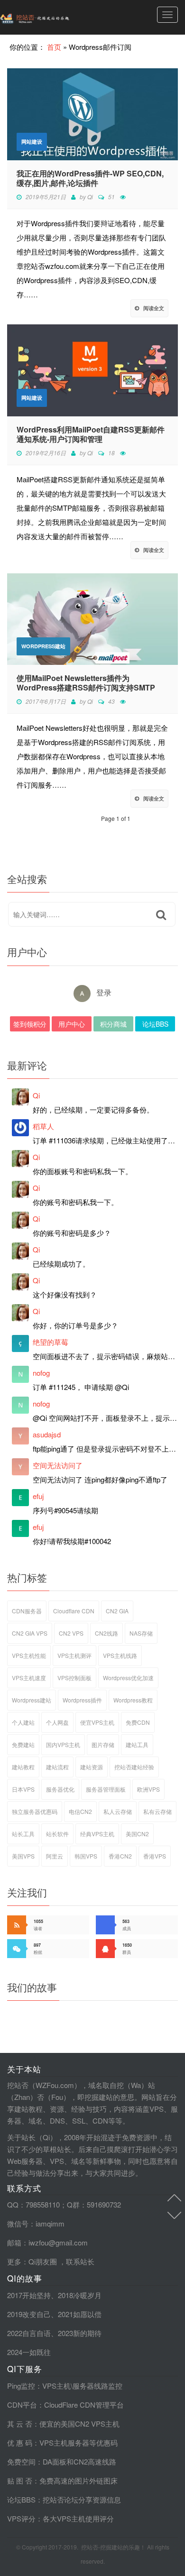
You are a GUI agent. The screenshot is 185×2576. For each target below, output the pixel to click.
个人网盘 (57, 1722)
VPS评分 (21, 2518)
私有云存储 (157, 1811)
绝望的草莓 (51, 1342)
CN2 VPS (71, 1633)
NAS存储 (141, 1633)
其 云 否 (20, 2424)
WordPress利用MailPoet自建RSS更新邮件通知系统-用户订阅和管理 (91, 434)
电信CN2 (80, 1811)
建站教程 (23, 1767)
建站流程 (57, 1767)
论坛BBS (155, 1024)
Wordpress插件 (82, 1700)
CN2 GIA (117, 1611)
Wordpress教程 (133, 1700)
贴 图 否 (20, 2480)
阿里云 (55, 1856)
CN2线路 (106, 1633)
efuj (38, 1496)
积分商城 (113, 1024)
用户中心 (72, 1024)
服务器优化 (60, 1789)
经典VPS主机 (97, 1834)
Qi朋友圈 (43, 2261)
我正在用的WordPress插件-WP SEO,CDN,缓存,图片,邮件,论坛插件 (90, 178)
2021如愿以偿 (80, 2314)
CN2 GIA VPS (30, 1633)
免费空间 (21, 2461)
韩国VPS (86, 1856)
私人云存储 (118, 1811)
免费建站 (23, 1744)
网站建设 (32, 142)
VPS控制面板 (74, 1678)
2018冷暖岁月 (80, 2295)
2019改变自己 (29, 2314)
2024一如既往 (29, 2352)
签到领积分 (30, 1024)
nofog (41, 1373)
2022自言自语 (29, 2333)
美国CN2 (137, 1834)
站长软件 (57, 1834)
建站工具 (137, 1744)
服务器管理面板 (106, 1789)
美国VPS (23, 1856)
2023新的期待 (80, 2333)
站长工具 (23, 1834)
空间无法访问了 (58, 1465)
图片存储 (103, 1744)
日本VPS (23, 1789)
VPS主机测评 (74, 1655)
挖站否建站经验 (134, 1767)
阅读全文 (154, 308)
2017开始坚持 (29, 2295)
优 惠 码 (20, 2443)
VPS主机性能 (29, 1655)
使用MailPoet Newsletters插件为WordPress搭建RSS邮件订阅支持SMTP (86, 683)
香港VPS (155, 1856)
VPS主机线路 (120, 1655)
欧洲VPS (148, 1789)
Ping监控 (21, 2386)
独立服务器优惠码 (35, 1811)
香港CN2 (120, 1856)
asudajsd (47, 1434)
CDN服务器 (27, 1611)
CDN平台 (22, 2405)
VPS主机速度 (29, 1678)
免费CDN (138, 1722)
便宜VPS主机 (97, 1722)
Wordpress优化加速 (128, 1678)
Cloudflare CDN (74, 1611)
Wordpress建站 (43, 646)
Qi (90, 197)
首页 (54, 47)
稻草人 (43, 1126)
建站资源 (92, 1767)
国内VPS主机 (63, 1744)
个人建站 (23, 1722)
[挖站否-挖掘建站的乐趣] (55, 17)
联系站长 (80, 2261)
